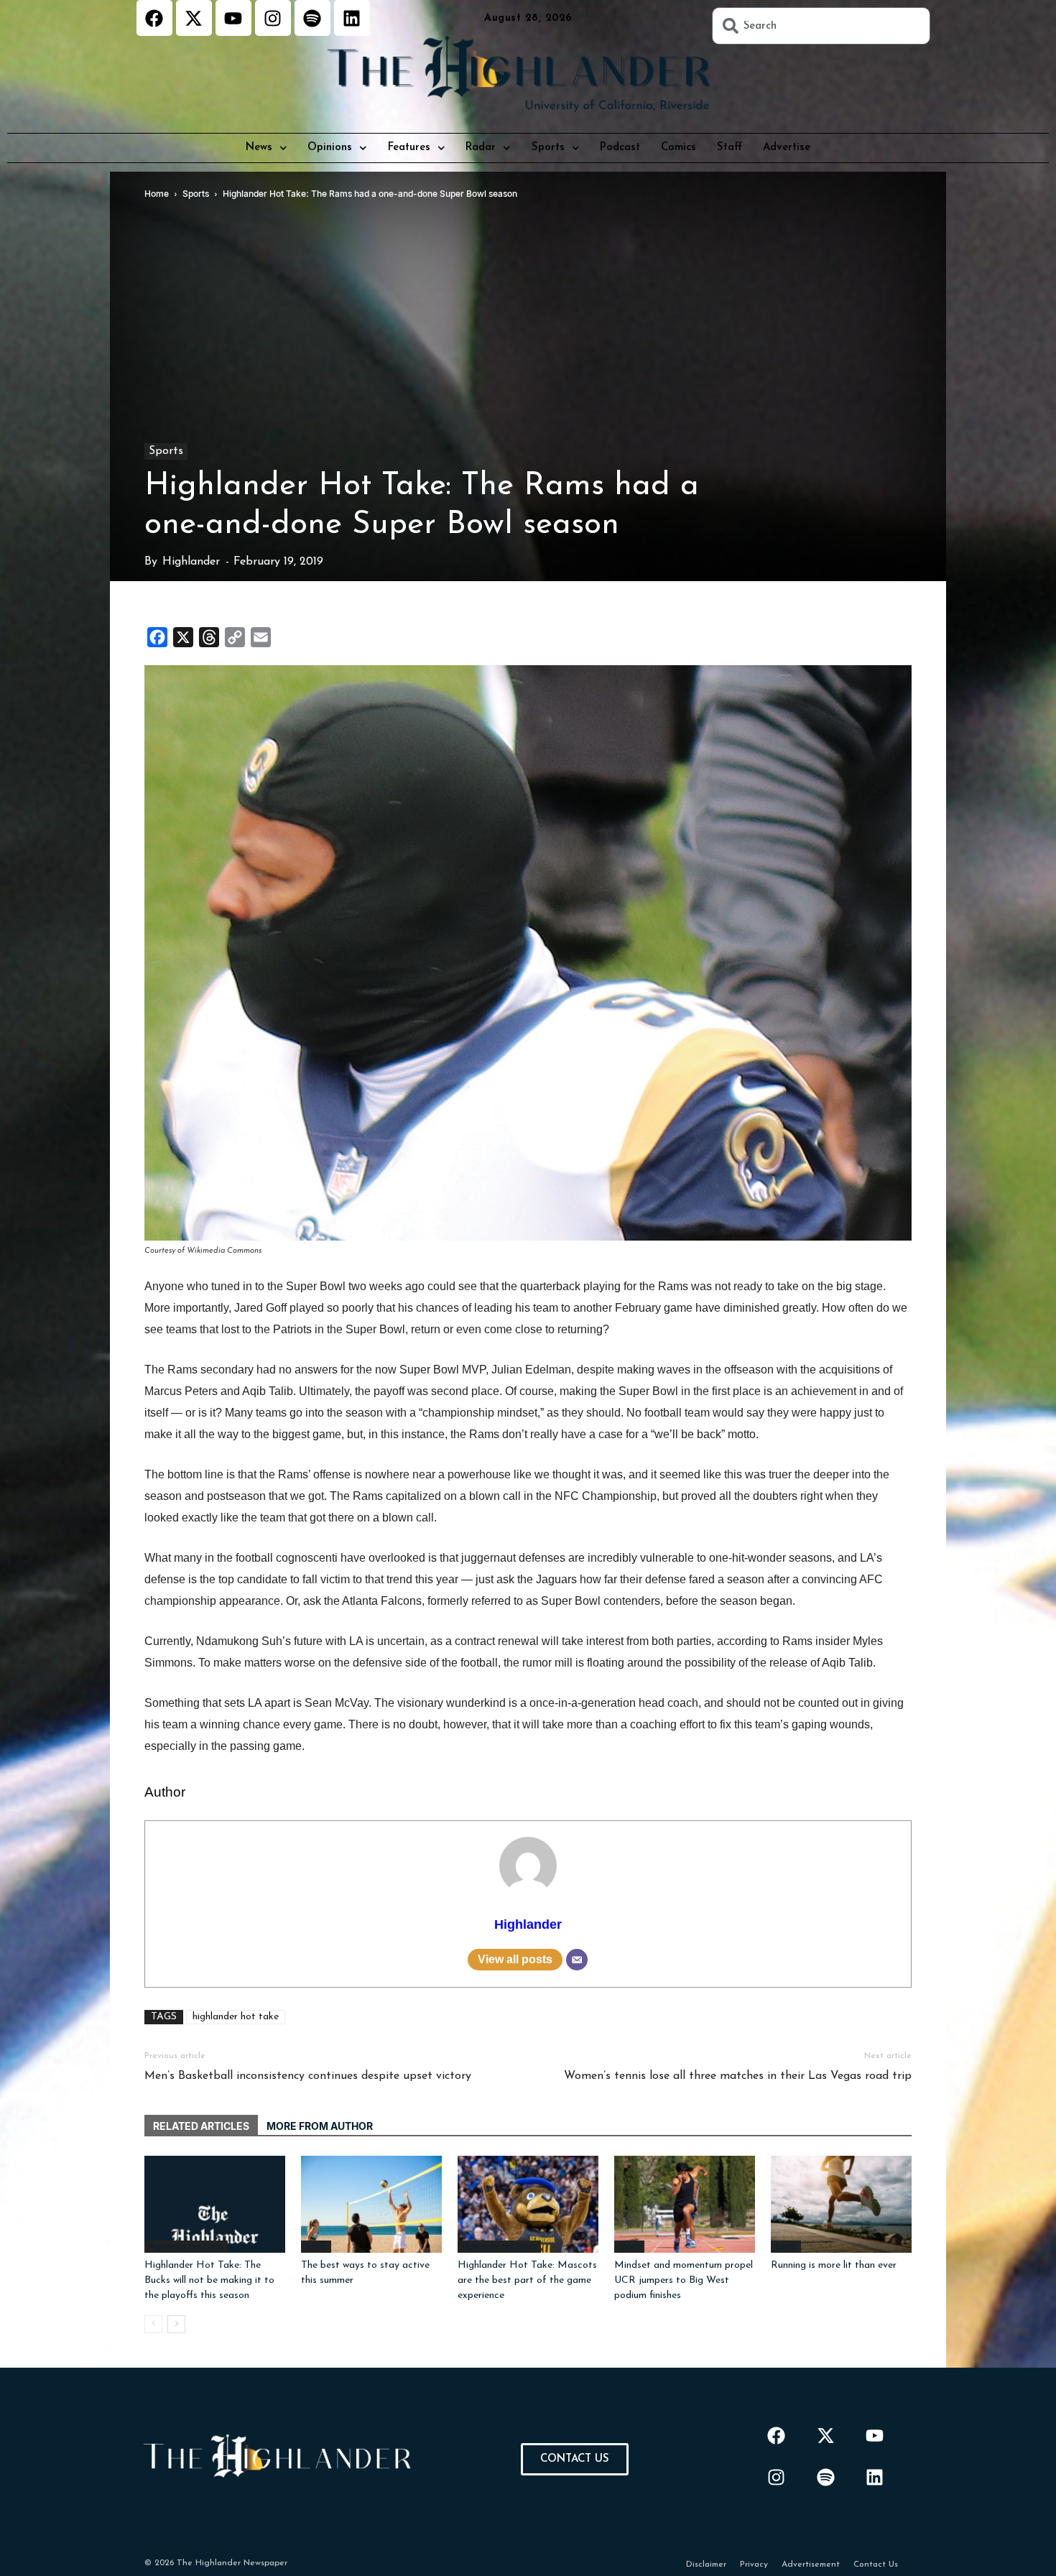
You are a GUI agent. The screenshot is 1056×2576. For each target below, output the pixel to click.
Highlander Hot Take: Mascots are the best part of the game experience (527, 2280)
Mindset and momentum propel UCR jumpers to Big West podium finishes (684, 2280)
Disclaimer (706, 2565)
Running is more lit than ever (834, 2265)
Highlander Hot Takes (186, 2246)
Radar (481, 148)
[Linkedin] (352, 18)
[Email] (577, 1960)
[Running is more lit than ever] (841, 2204)
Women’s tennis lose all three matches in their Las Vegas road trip (738, 2076)
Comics (678, 148)
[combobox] (821, 26)
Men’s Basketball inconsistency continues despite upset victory (308, 2076)
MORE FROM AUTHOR (320, 2126)
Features (409, 148)
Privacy (754, 2565)
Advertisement (811, 2565)
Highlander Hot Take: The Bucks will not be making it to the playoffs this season (209, 2280)
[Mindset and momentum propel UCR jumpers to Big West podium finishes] (685, 2204)
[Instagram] (273, 18)
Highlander (191, 562)
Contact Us (876, 2565)
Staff (730, 148)
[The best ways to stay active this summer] (371, 2204)
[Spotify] (312, 18)
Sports (548, 148)
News (259, 148)
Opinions (330, 148)
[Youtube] (233, 18)
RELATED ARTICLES (201, 2126)
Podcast (620, 148)
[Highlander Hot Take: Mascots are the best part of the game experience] (528, 2204)
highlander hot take (236, 2017)
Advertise (787, 148)
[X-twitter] (194, 18)
